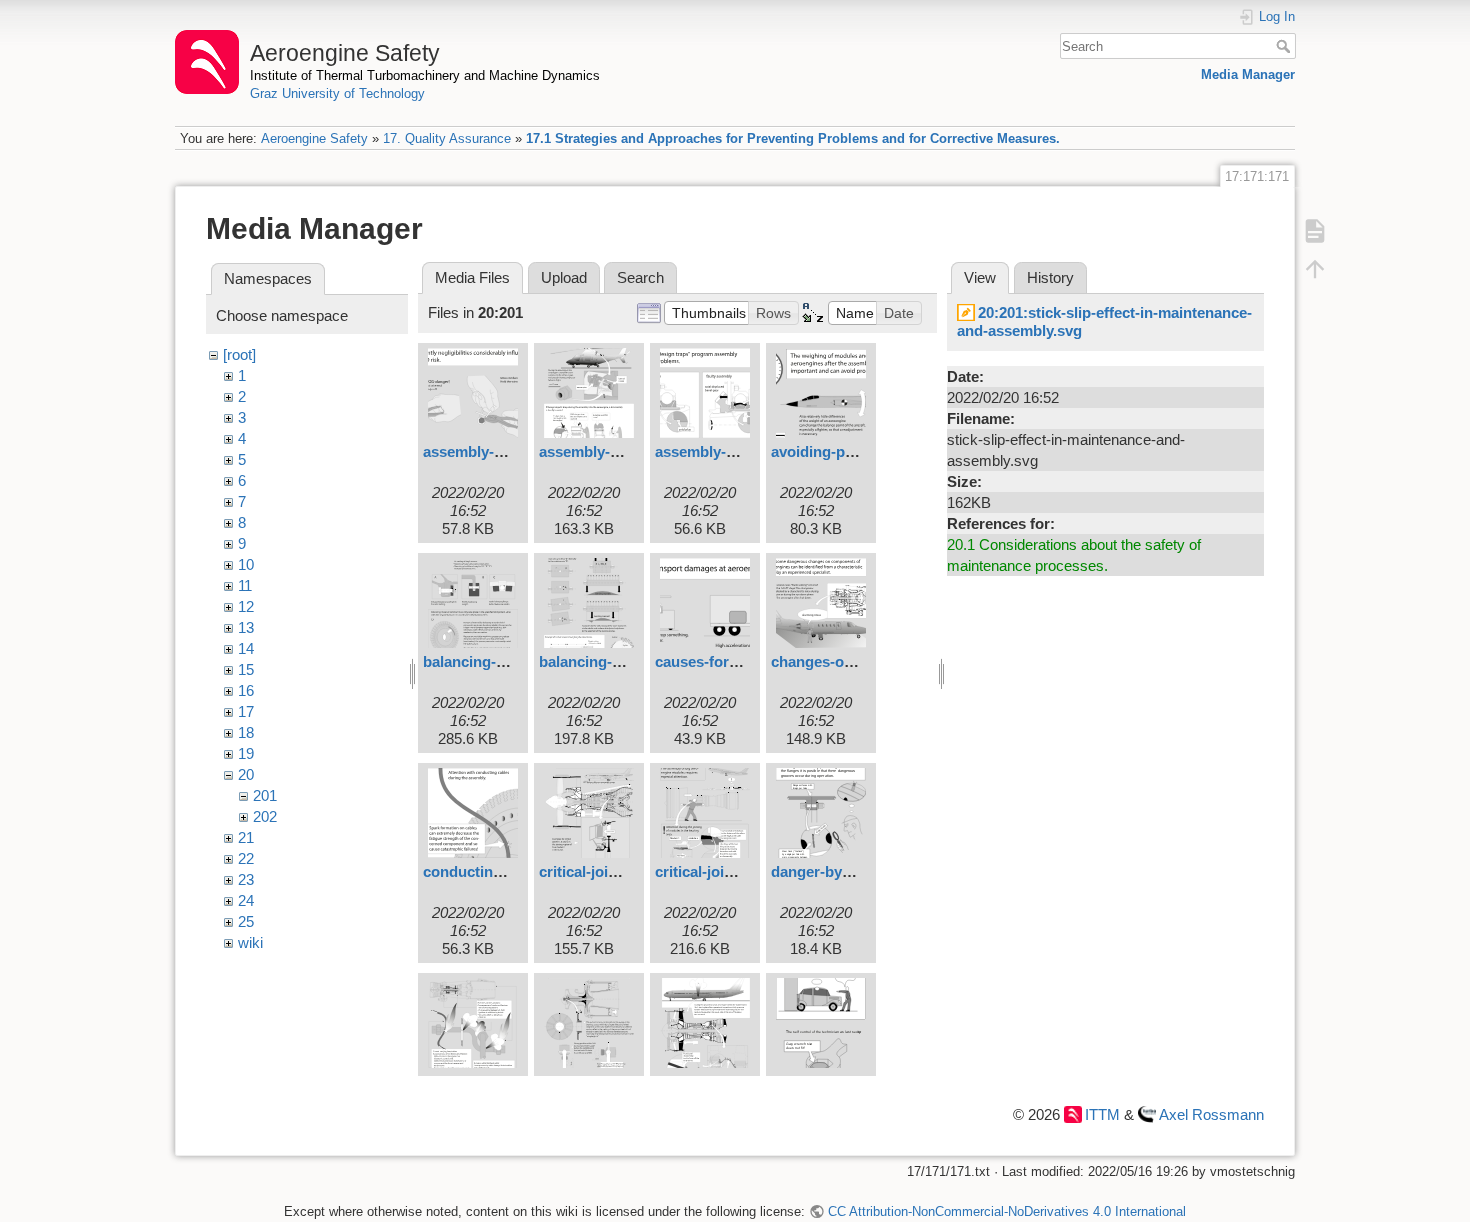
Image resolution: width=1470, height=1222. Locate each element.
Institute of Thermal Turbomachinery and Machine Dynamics (425, 75)
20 (246, 774)
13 (246, 627)
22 (246, 858)
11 (245, 585)
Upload (564, 277)
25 (246, 921)
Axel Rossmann (1211, 1114)
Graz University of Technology (337, 93)
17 (246, 711)
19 (246, 753)
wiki (250, 942)
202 (265, 816)
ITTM (1102, 1114)
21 (246, 837)
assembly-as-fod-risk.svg (510, 451)
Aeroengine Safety (314, 138)
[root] (239, 354)
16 (246, 690)
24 (246, 900)
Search (1285, 46)
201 (265, 795)
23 (246, 879)
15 (246, 669)
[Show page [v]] (1315, 230)
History (1050, 277)
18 (246, 732)
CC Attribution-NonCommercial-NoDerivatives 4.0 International (1006, 1211)
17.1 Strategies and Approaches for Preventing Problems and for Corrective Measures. (793, 138)
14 (246, 648)
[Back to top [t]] (1315, 268)
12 (246, 606)
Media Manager (1248, 74)
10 (246, 564)
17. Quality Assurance (447, 138)
